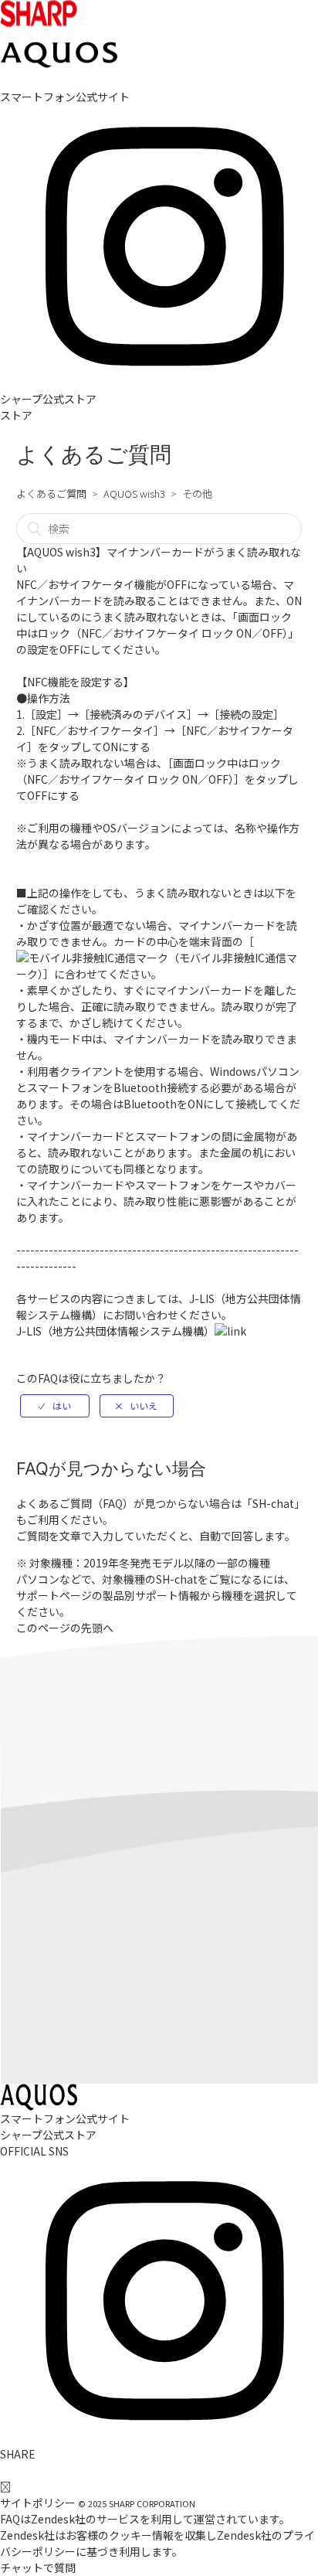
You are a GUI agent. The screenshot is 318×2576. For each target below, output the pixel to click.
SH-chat (273, 1503)
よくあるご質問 (51, 493)
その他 (197, 493)
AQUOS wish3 (134, 493)
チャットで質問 (38, 2567)
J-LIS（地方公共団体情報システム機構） (115, 1331)
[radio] (55, 1406)
